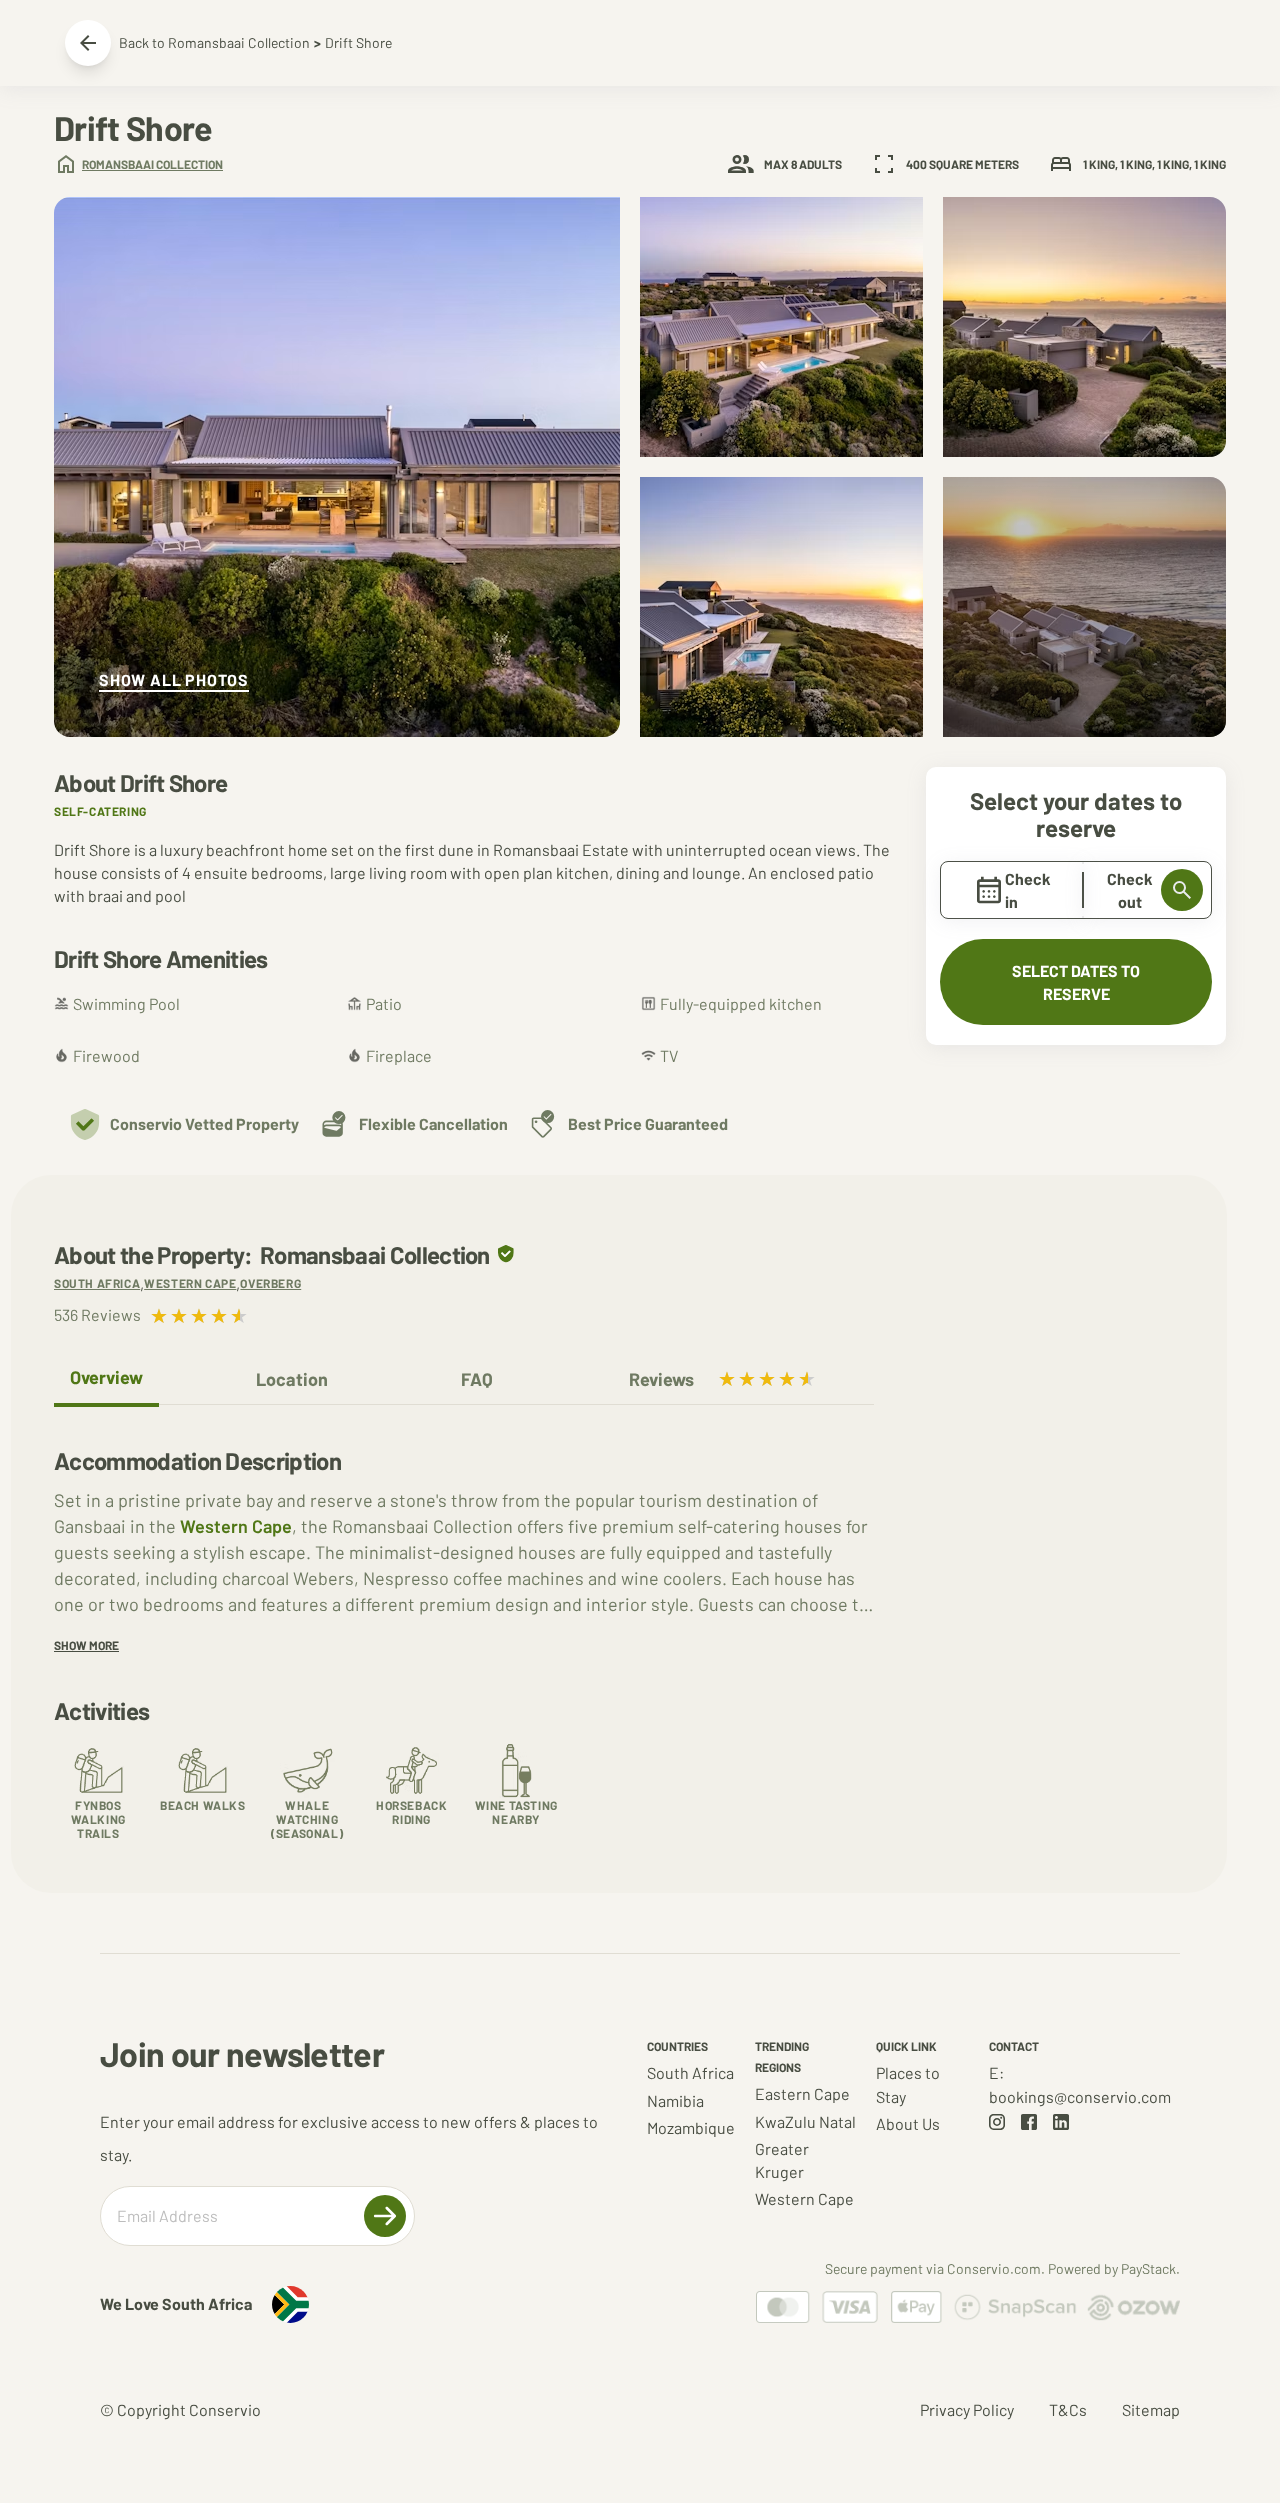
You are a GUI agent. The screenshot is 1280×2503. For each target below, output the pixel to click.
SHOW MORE (86, 1645)
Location (292, 1379)
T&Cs (1068, 2409)
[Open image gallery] (337, 467)
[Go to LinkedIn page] (1061, 2122)
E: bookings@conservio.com (1080, 2084)
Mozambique (691, 2127)
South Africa (690, 2072)
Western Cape (236, 1526)
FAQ (477, 1379)
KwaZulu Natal (805, 2121)
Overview (106, 1377)
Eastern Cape (802, 2093)
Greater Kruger (782, 2160)
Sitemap (1151, 2409)
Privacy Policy (967, 2409)
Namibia (675, 2100)
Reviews (661, 1379)
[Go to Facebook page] (1029, 2122)
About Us (908, 2123)
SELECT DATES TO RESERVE (1076, 982)
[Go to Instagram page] (997, 2122)
